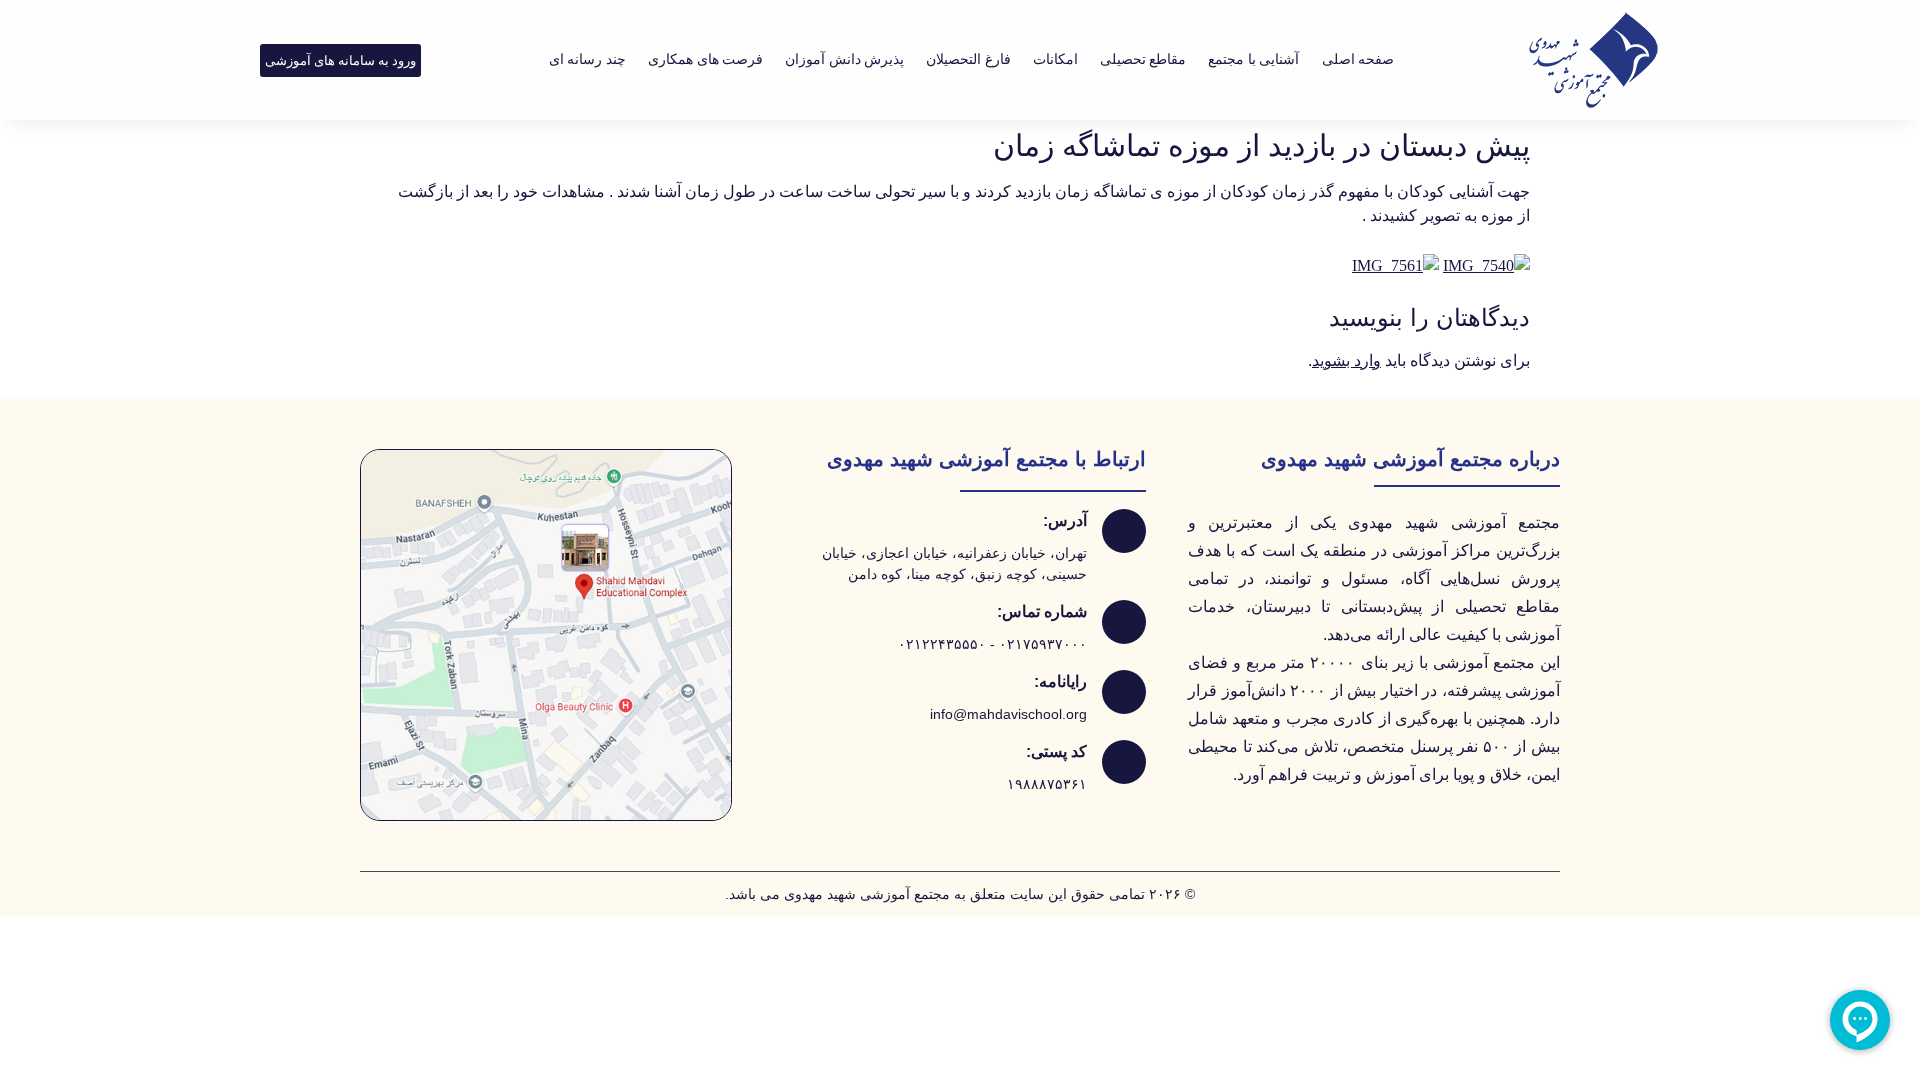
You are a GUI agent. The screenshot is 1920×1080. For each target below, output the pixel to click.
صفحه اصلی (1358, 59)
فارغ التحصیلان (968, 59)
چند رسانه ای (587, 59)
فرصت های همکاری (705, 59)
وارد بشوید (1346, 360)
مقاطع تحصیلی (1143, 59)
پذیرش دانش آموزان (844, 59)
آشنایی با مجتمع (1253, 59)
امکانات (1055, 59)
